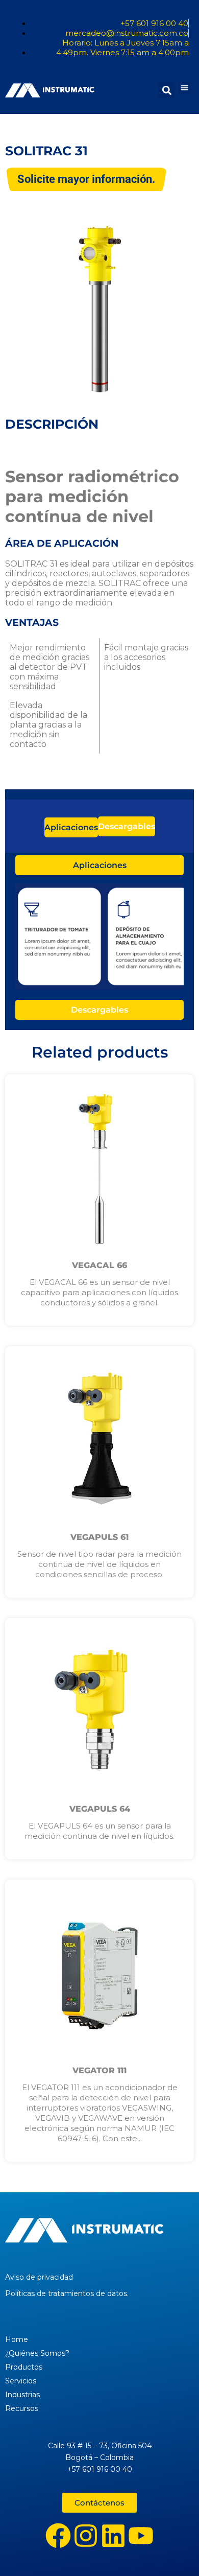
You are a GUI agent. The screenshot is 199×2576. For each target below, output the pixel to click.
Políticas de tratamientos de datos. (67, 2293)
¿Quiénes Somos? (37, 2353)
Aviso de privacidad (39, 2277)
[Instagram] (86, 2536)
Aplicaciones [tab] (71, 827)
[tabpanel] (99, 938)
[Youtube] (141, 2536)
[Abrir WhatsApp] (173, 2550)
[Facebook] (58, 2536)
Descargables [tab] (127, 826)
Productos (24, 2367)
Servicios (21, 2381)
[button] (184, 88)
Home (17, 2339)
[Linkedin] (113, 2536)
